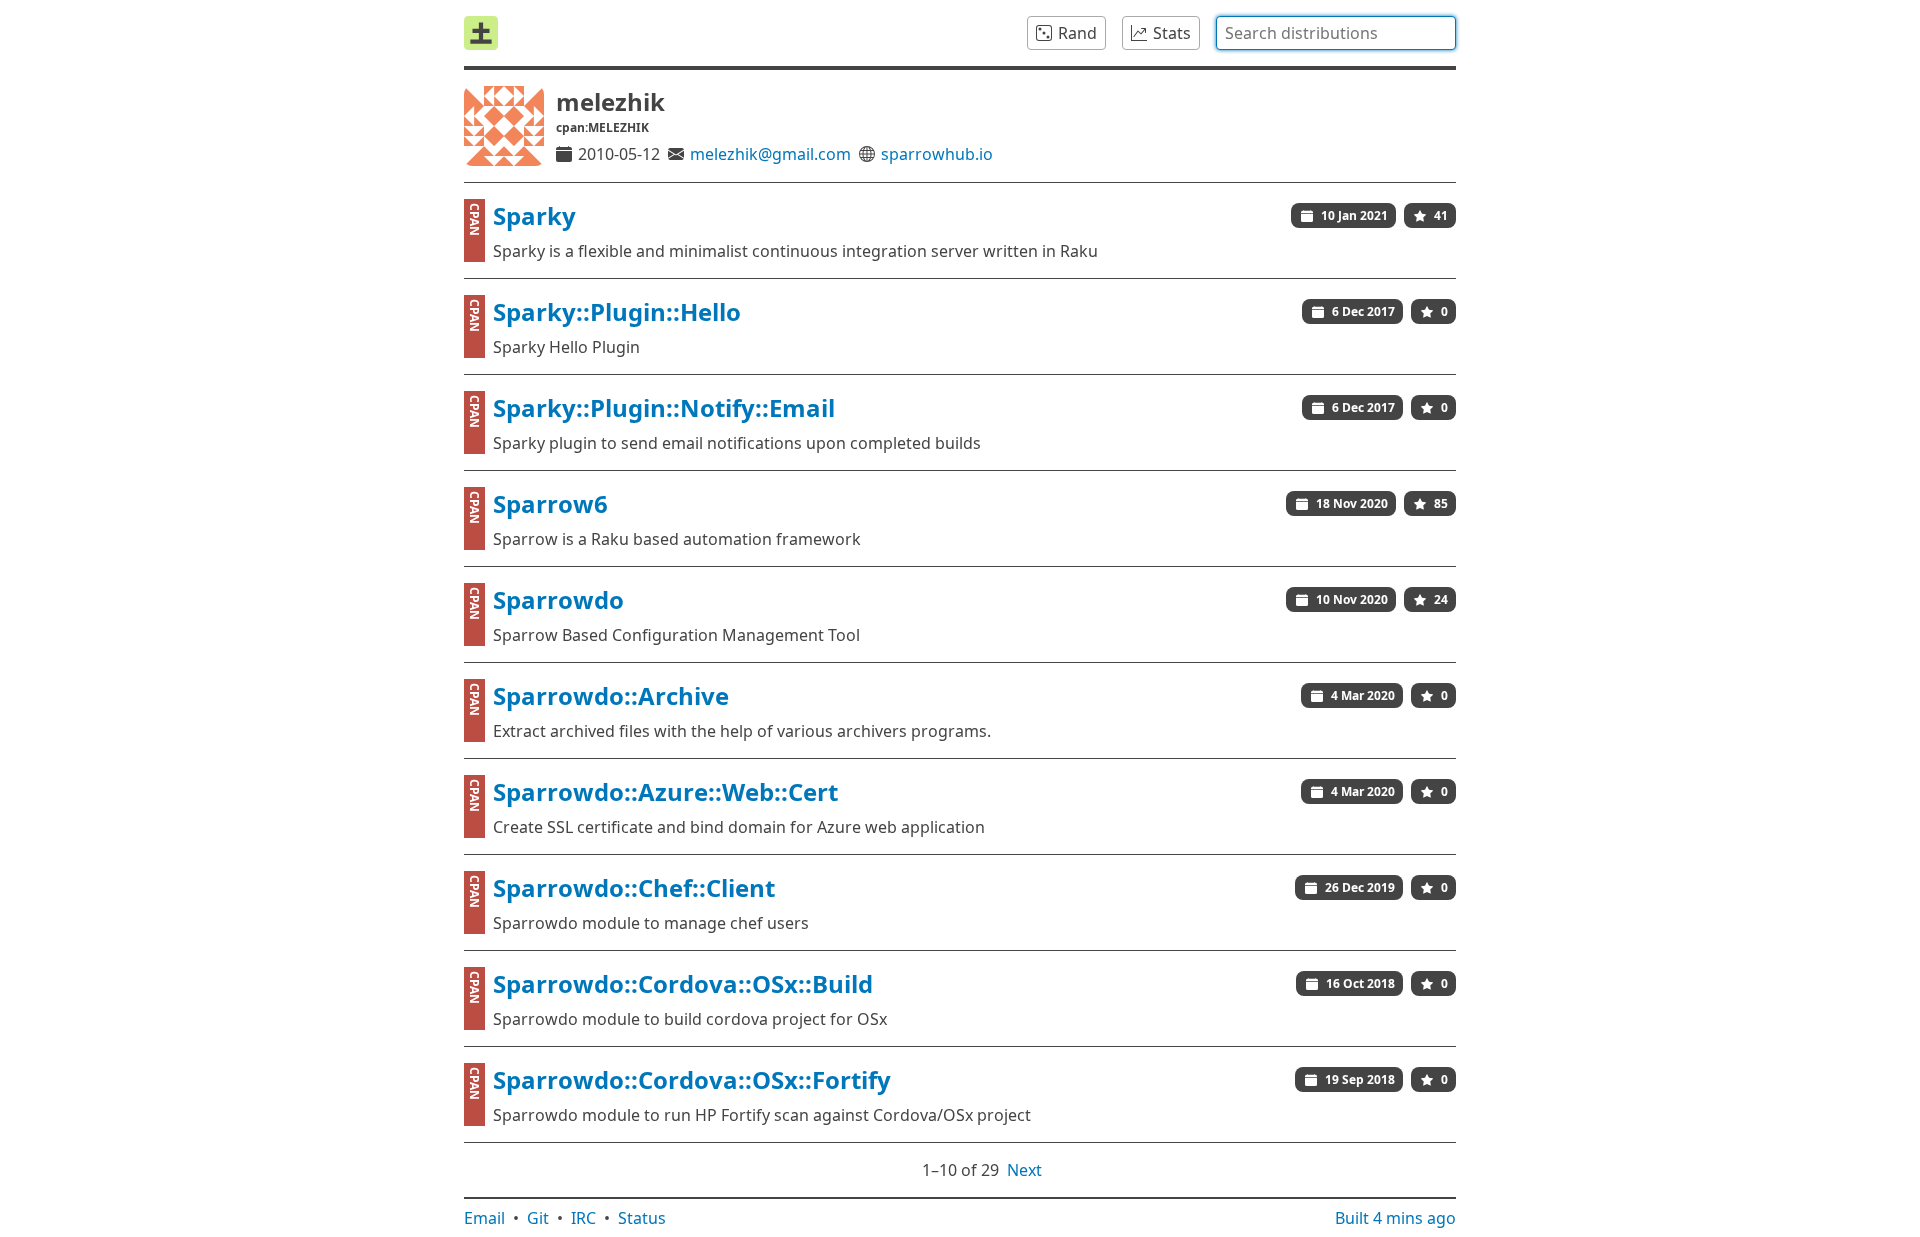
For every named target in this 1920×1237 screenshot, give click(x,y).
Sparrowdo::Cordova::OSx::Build (683, 983)
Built (1395, 1218)
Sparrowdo (558, 599)
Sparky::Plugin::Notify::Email (664, 407)
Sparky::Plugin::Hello (617, 311)
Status (642, 1218)
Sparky (534, 215)
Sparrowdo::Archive (611, 695)
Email (484, 1218)
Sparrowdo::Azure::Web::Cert (665, 791)
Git (538, 1218)
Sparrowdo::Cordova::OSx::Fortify (692, 1079)
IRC (583, 1218)
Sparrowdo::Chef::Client (634, 887)
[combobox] (1336, 33)
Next (1024, 1170)
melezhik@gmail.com (770, 154)
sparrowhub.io (937, 154)
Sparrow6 (550, 503)
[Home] (481, 33)
